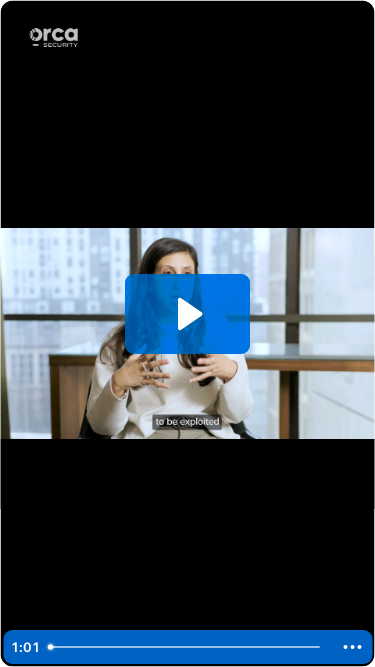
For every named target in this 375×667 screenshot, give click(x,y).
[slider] (186, 647)
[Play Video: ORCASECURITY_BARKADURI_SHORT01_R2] (187, 314)
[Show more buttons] (352, 647)
